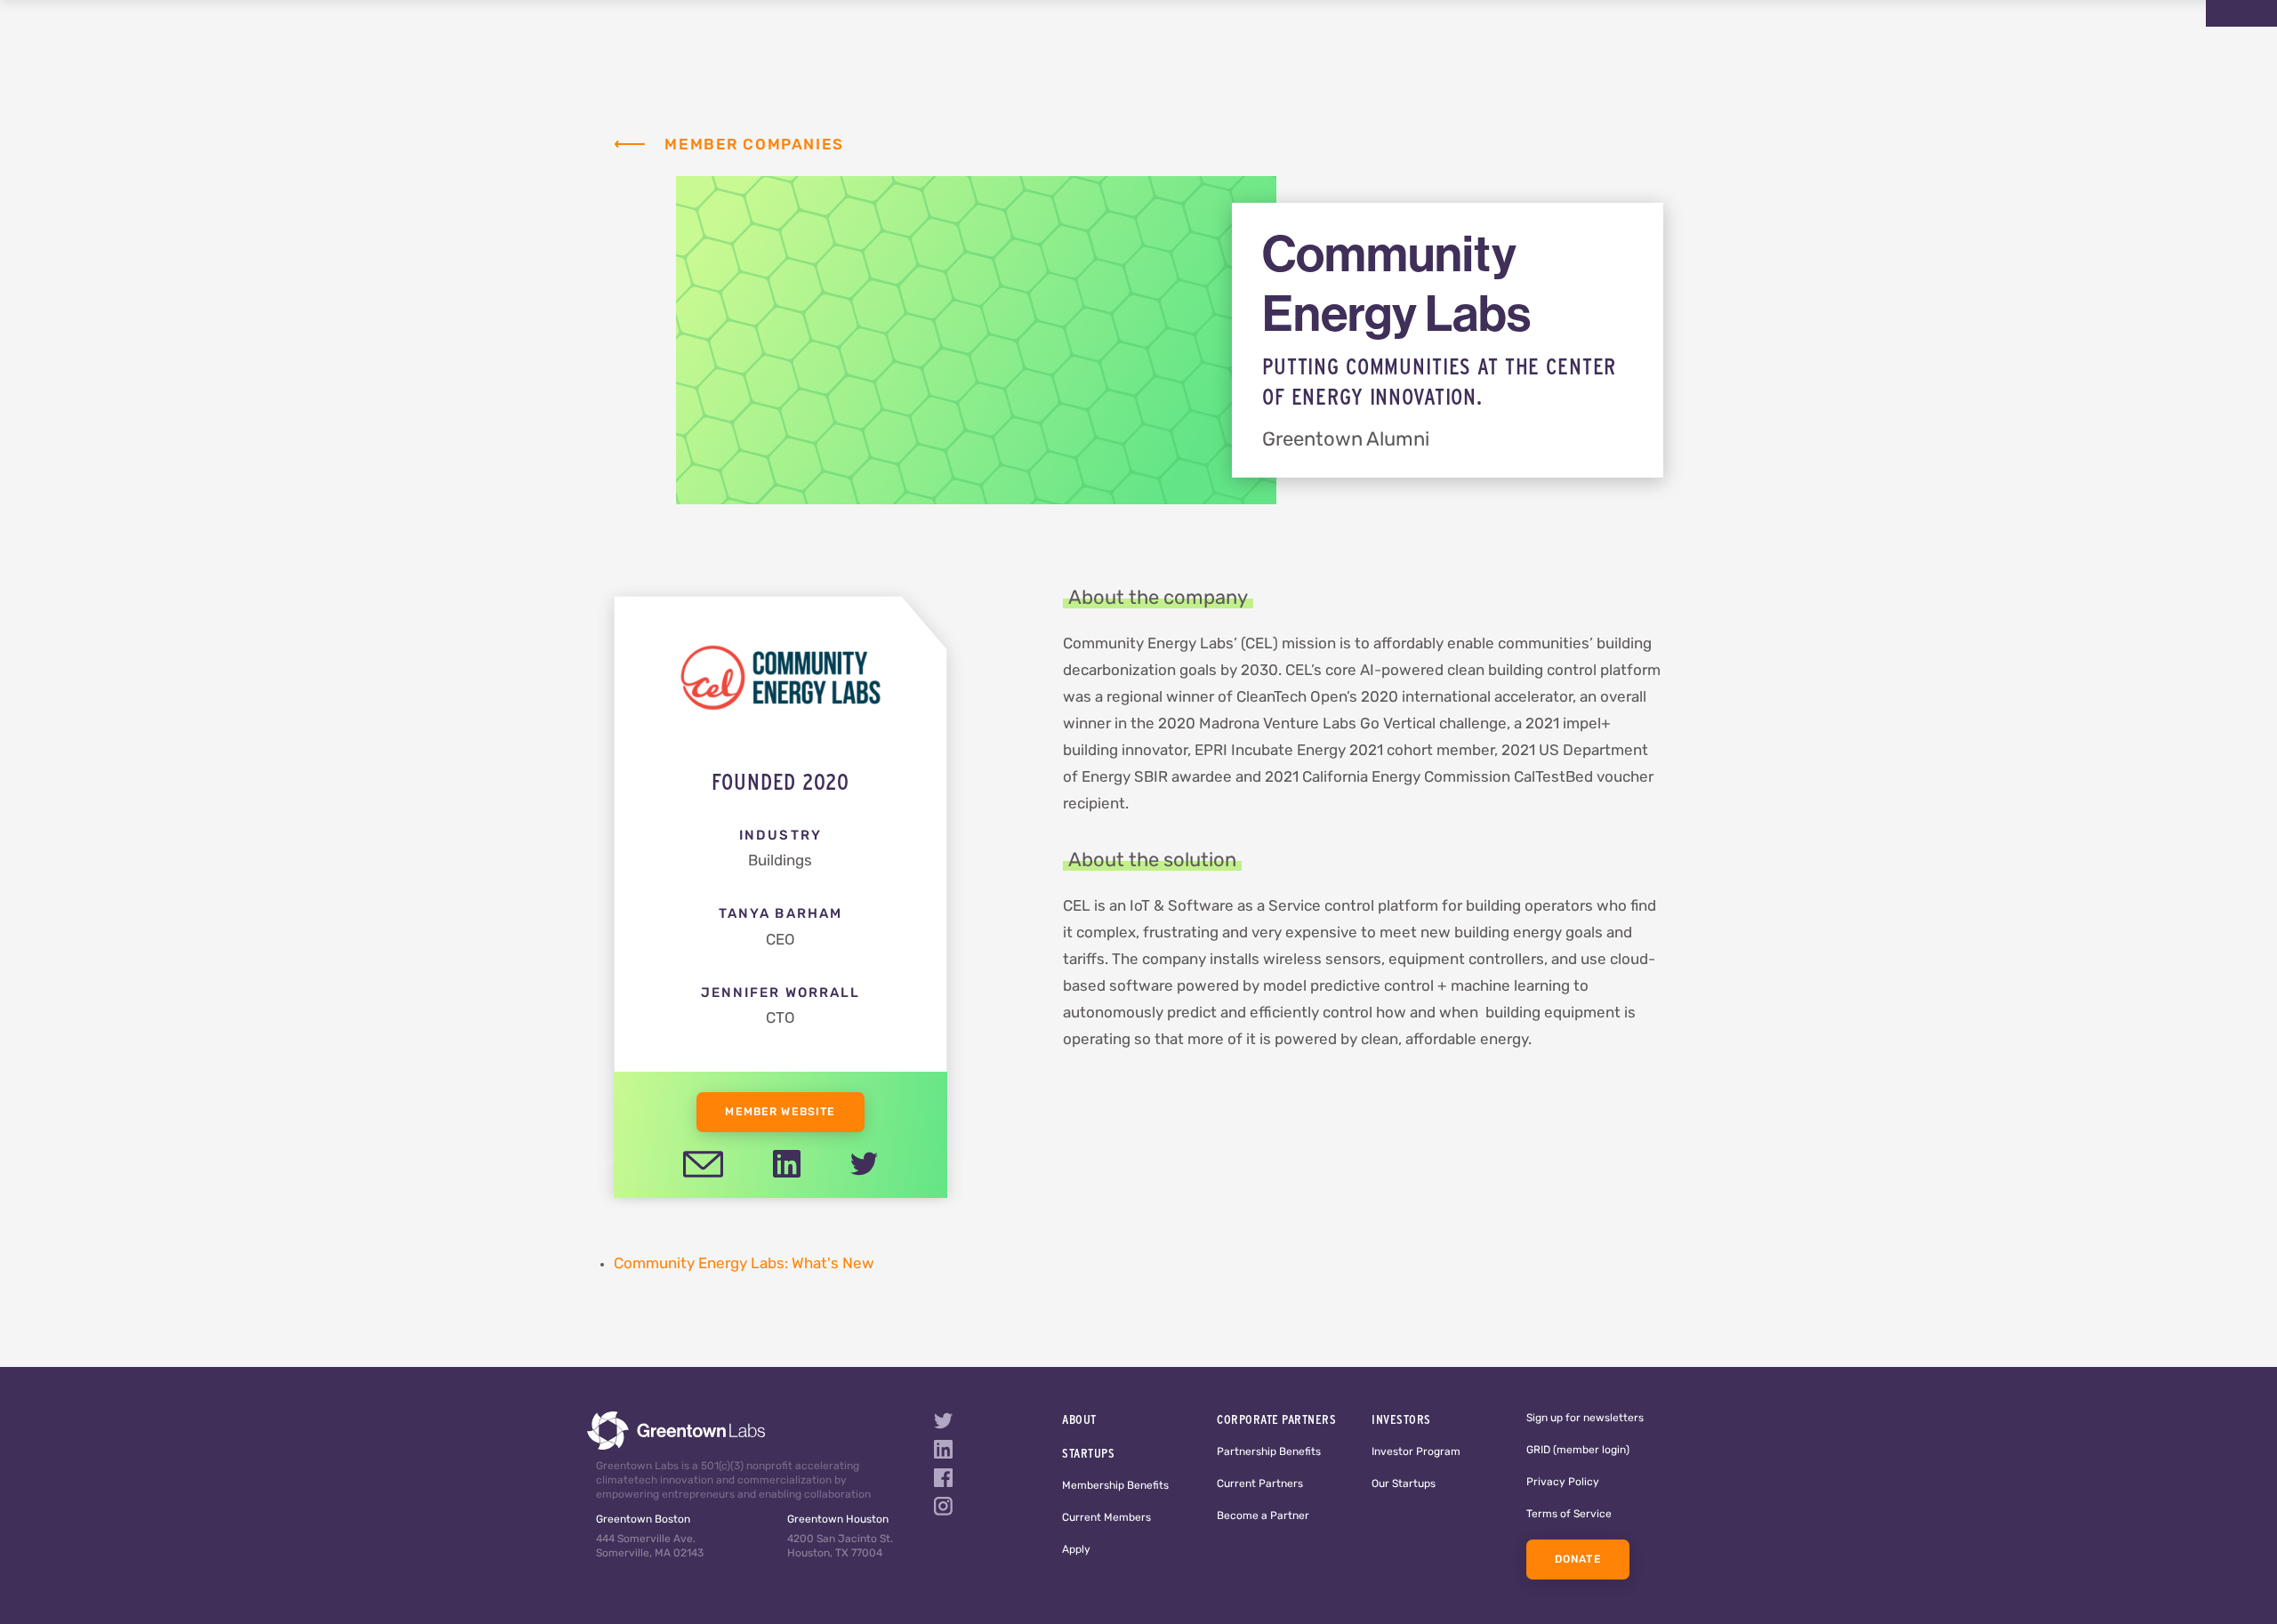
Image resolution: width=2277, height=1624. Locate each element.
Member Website (780, 1113)
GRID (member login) (1578, 1451)
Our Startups (1404, 1484)
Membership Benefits (1115, 1486)
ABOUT (1079, 1419)
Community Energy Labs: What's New (744, 1264)
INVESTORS (1401, 1419)
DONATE (1578, 1560)
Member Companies (754, 145)
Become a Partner (1263, 1516)
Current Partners (1260, 1484)
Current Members (1106, 1518)
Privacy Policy (1563, 1483)
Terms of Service (1569, 1515)
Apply (1076, 1550)
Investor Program (1416, 1452)
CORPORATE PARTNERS (1276, 1419)
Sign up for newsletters (1585, 1419)
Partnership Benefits (1269, 1452)
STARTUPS (1088, 1453)
